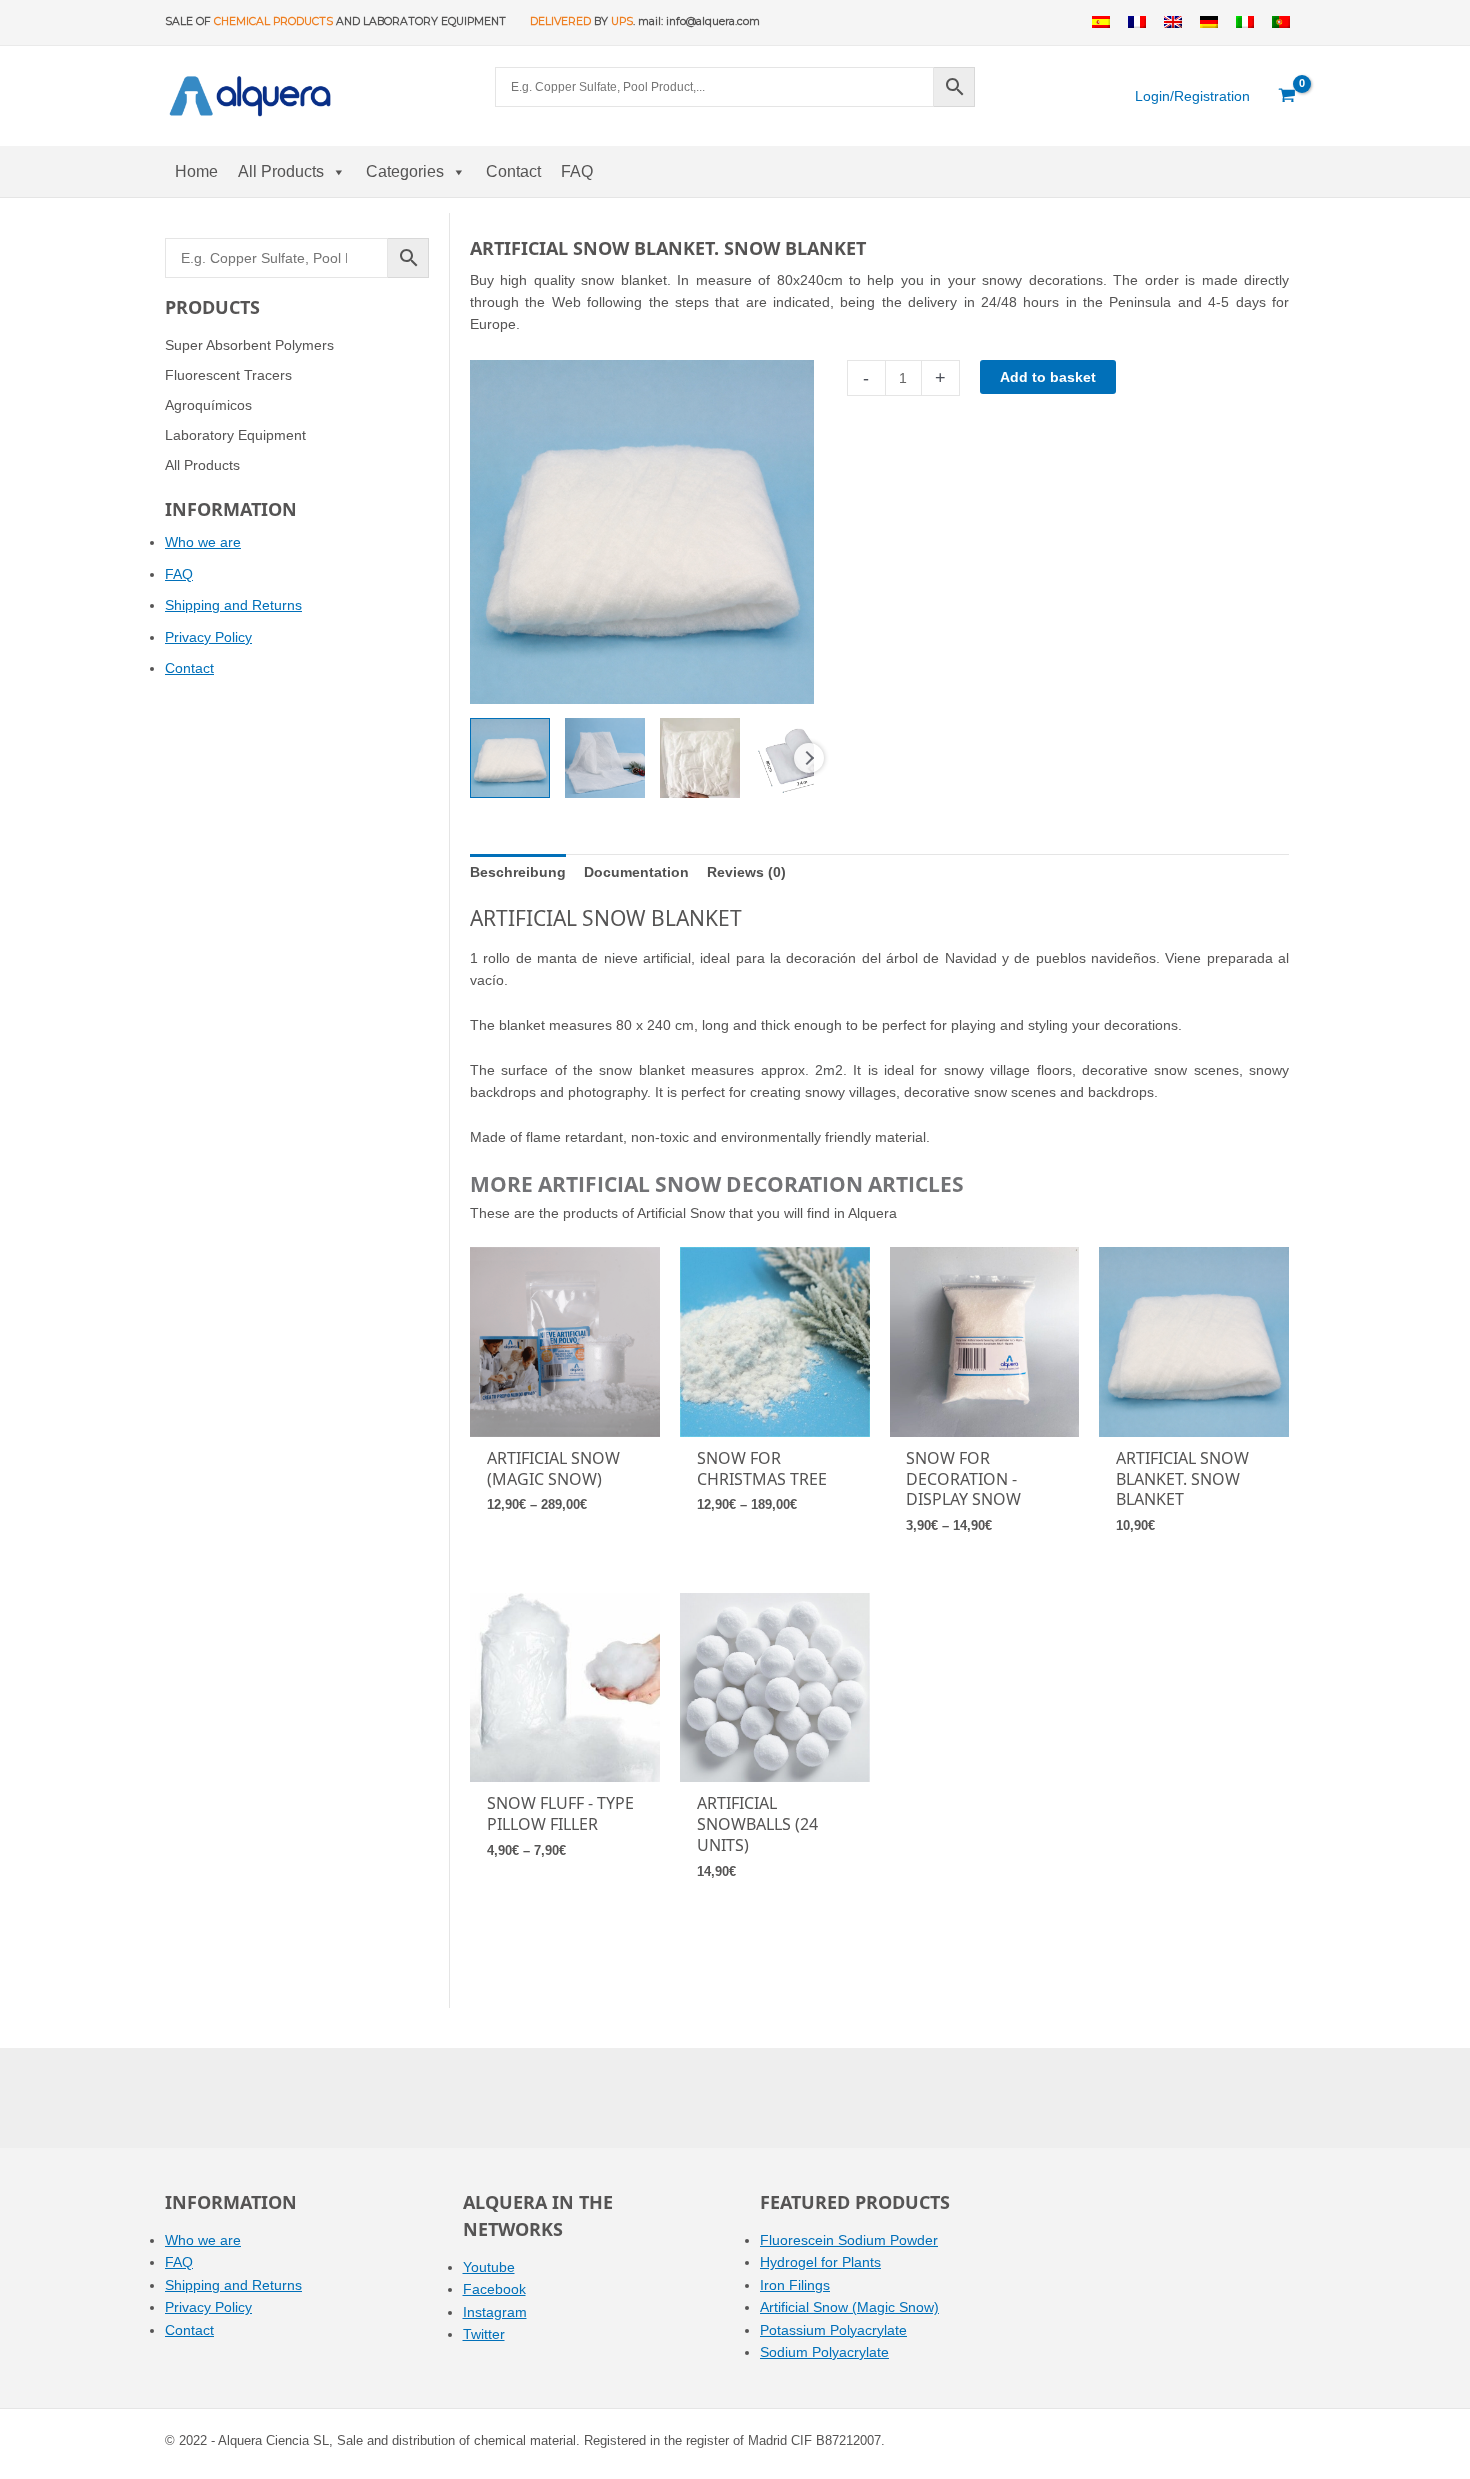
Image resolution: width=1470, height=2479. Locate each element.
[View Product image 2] (605, 758)
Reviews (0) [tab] (746, 872)
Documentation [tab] (636, 872)
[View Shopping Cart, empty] (1287, 96)
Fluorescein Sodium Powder (849, 2240)
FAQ (577, 171)
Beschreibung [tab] (518, 872)
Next (809, 758)
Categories (405, 171)
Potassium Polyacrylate (833, 2330)
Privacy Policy (208, 637)
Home (196, 171)
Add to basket (1048, 377)
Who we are (203, 542)
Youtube (489, 2267)
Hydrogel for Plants (820, 2262)
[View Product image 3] (700, 758)
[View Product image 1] (510, 758)
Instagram (495, 2312)
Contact (513, 171)
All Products (281, 171)
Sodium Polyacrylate (824, 2352)
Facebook (494, 2289)
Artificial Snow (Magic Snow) (849, 2307)
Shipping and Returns (233, 605)
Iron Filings (795, 2285)
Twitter (484, 2334)
